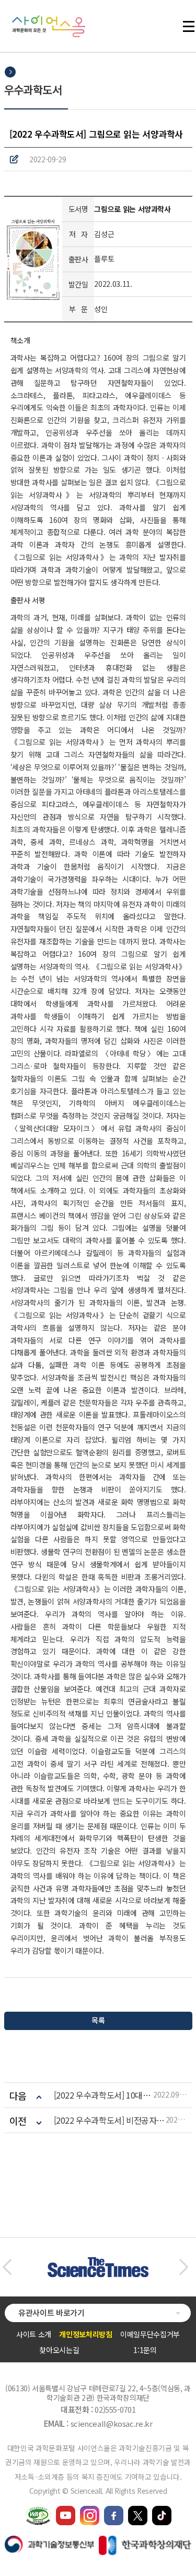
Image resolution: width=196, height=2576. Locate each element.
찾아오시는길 (59, 2350)
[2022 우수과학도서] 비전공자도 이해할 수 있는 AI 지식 (110, 2120)
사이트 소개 (34, 2334)
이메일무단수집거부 (150, 2334)
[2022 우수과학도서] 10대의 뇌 (104, 2095)
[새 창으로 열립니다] (66, 2511)
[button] (7, 2267)
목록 (98, 2020)
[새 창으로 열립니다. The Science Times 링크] (98, 2262)
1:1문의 (145, 2350)
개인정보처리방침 (85, 2334)
